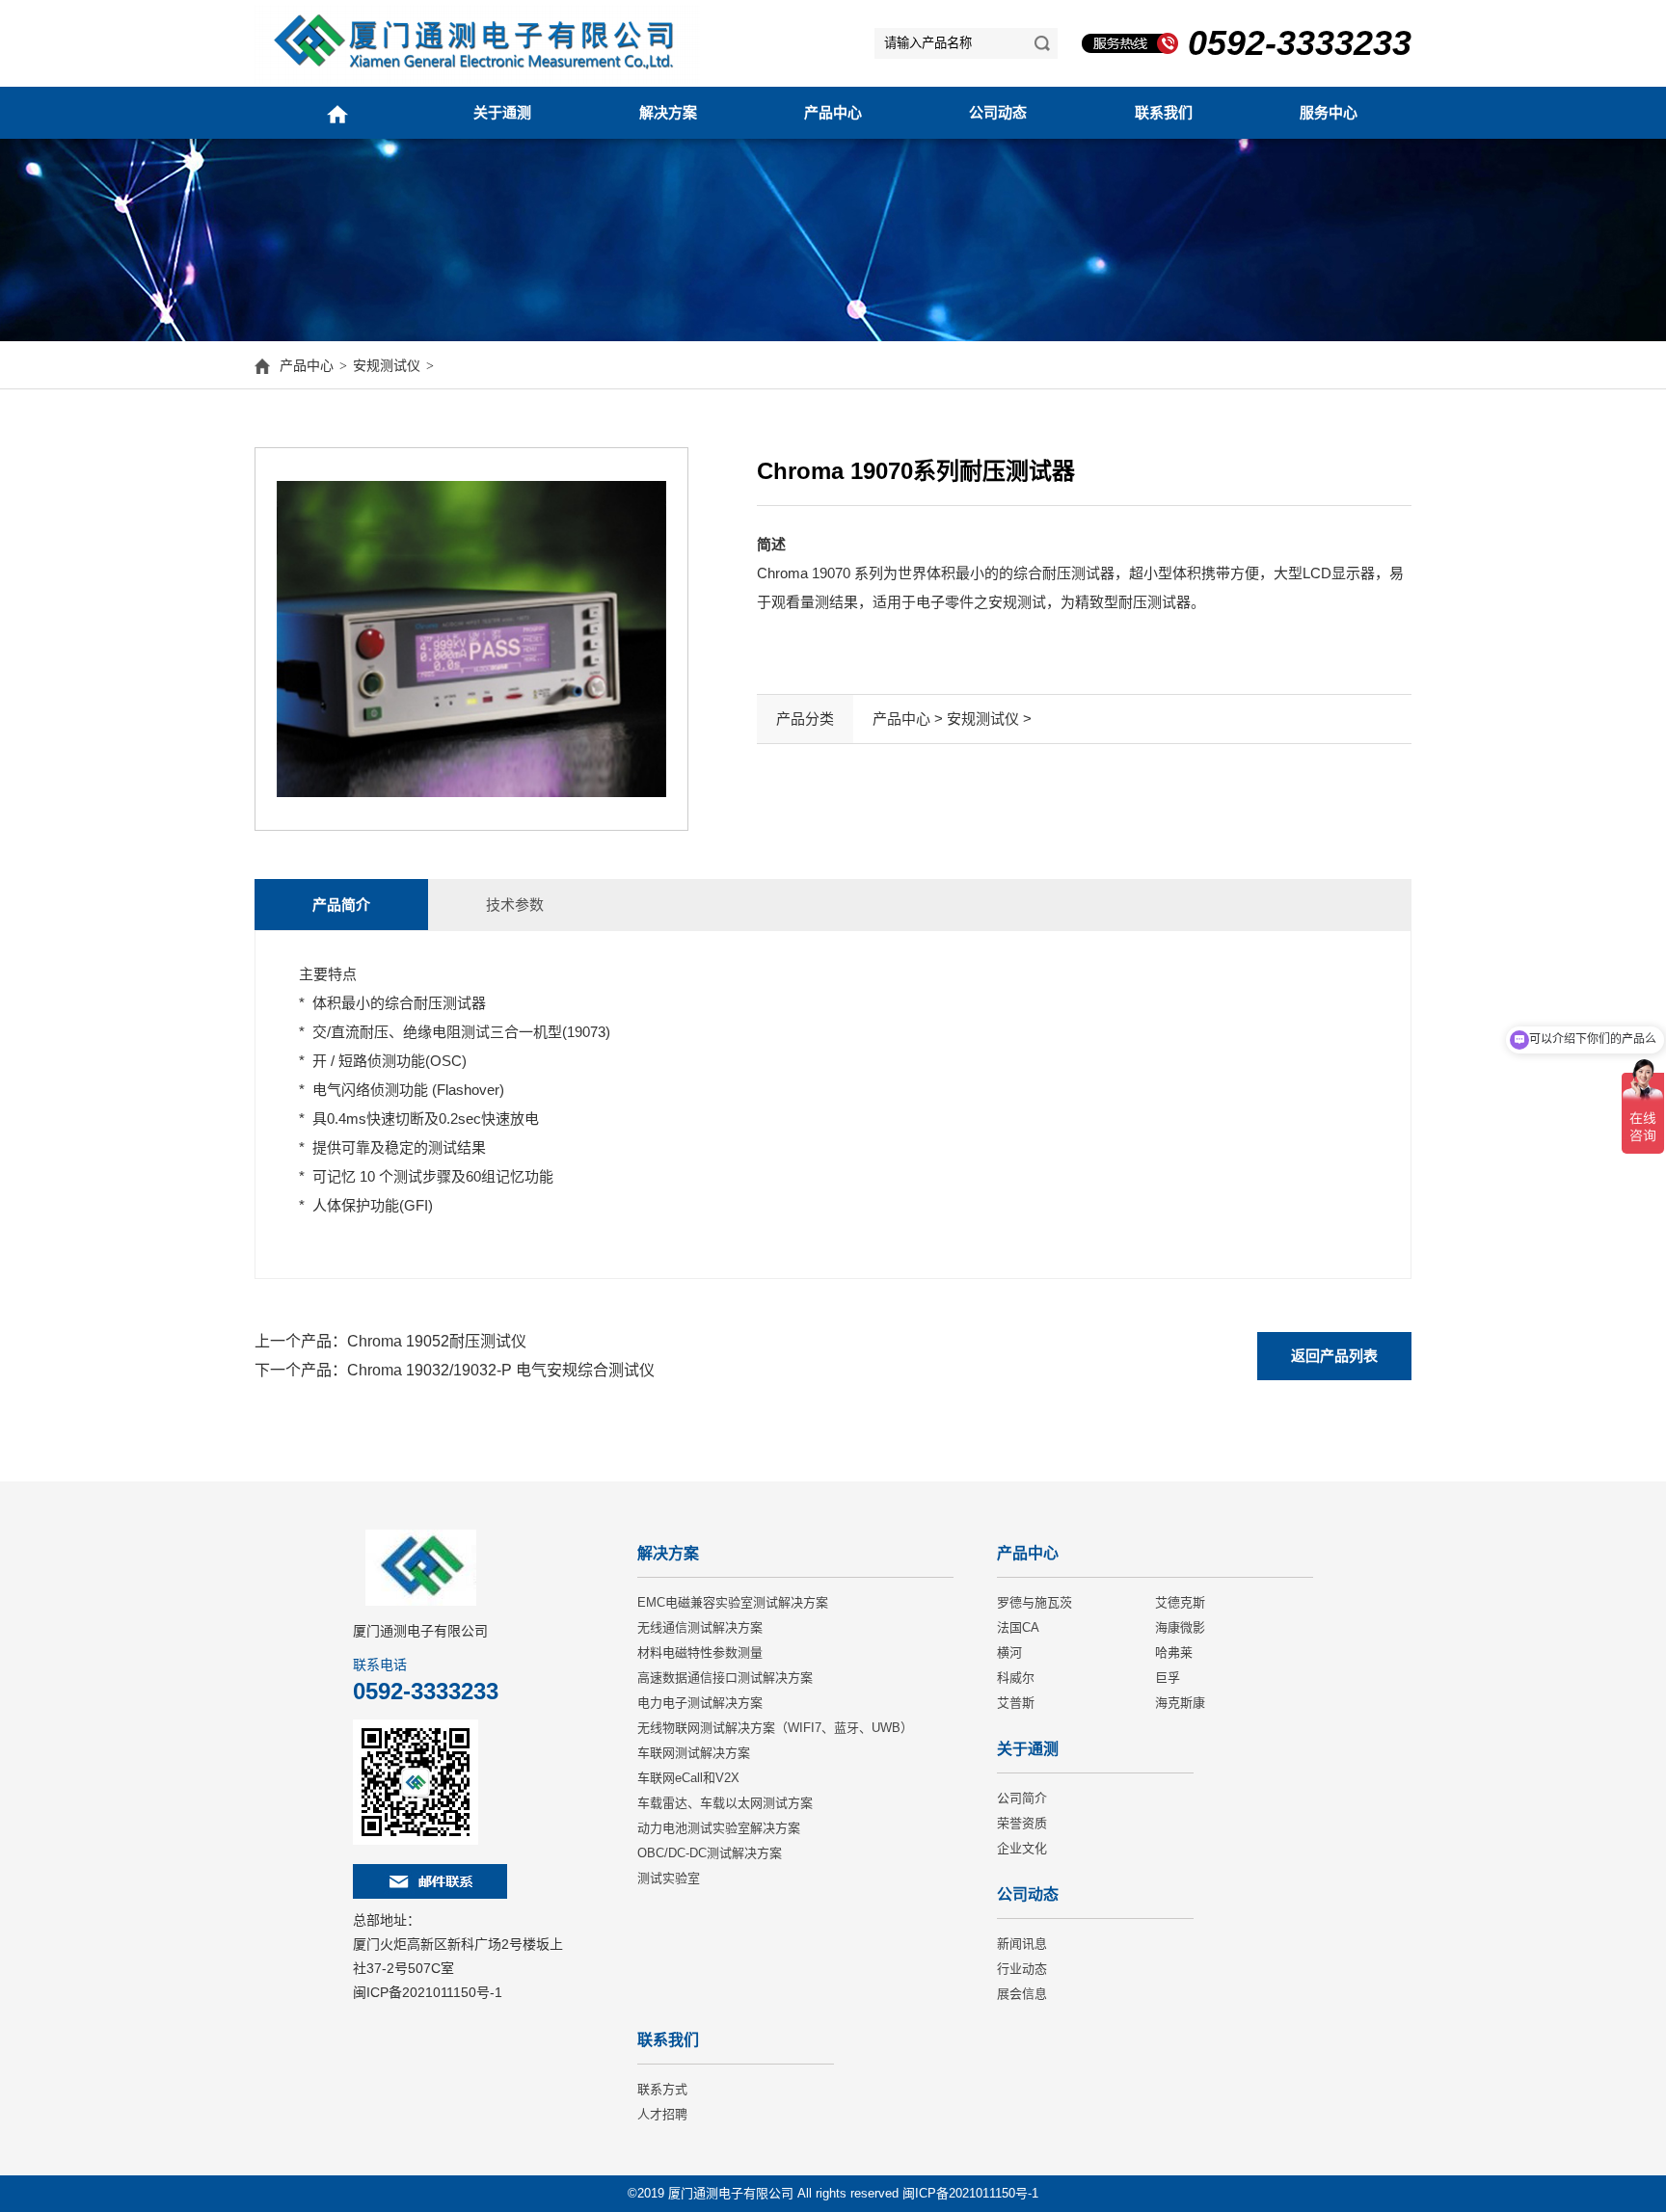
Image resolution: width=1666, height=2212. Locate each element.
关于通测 (502, 112)
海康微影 (1180, 1627)
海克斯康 (1180, 1703)
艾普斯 (1016, 1703)
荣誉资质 (1022, 1823)
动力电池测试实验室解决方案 (719, 1828)
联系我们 (1164, 112)
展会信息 (1022, 1994)
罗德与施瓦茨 (1035, 1602)
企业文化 (1022, 1848)
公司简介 (1022, 1798)
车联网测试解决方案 (694, 1753)
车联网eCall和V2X (688, 1778)
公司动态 (998, 112)
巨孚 (1168, 1678)
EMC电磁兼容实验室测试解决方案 (733, 1602)
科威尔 (1016, 1678)
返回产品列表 (1334, 1356)
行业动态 (1022, 1969)
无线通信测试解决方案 (700, 1627)
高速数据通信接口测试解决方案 (725, 1678)
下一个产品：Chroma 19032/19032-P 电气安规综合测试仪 (455, 1370)
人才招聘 (662, 2114)
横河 (1009, 1652)
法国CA (1018, 1627)
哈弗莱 (1174, 1652)
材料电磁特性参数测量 (700, 1652)
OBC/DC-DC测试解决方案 (710, 1853)
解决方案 (668, 112)
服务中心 (1329, 112)
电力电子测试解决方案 (700, 1703)
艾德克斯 (1180, 1602)
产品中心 (833, 112)
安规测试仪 (387, 365)
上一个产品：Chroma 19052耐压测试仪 (390, 1341)
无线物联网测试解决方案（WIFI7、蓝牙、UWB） (775, 1728)
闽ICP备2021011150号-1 (428, 1992)
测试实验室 (669, 1878)
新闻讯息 (1022, 1944)
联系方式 (662, 2089)
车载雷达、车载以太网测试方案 (725, 1803)
